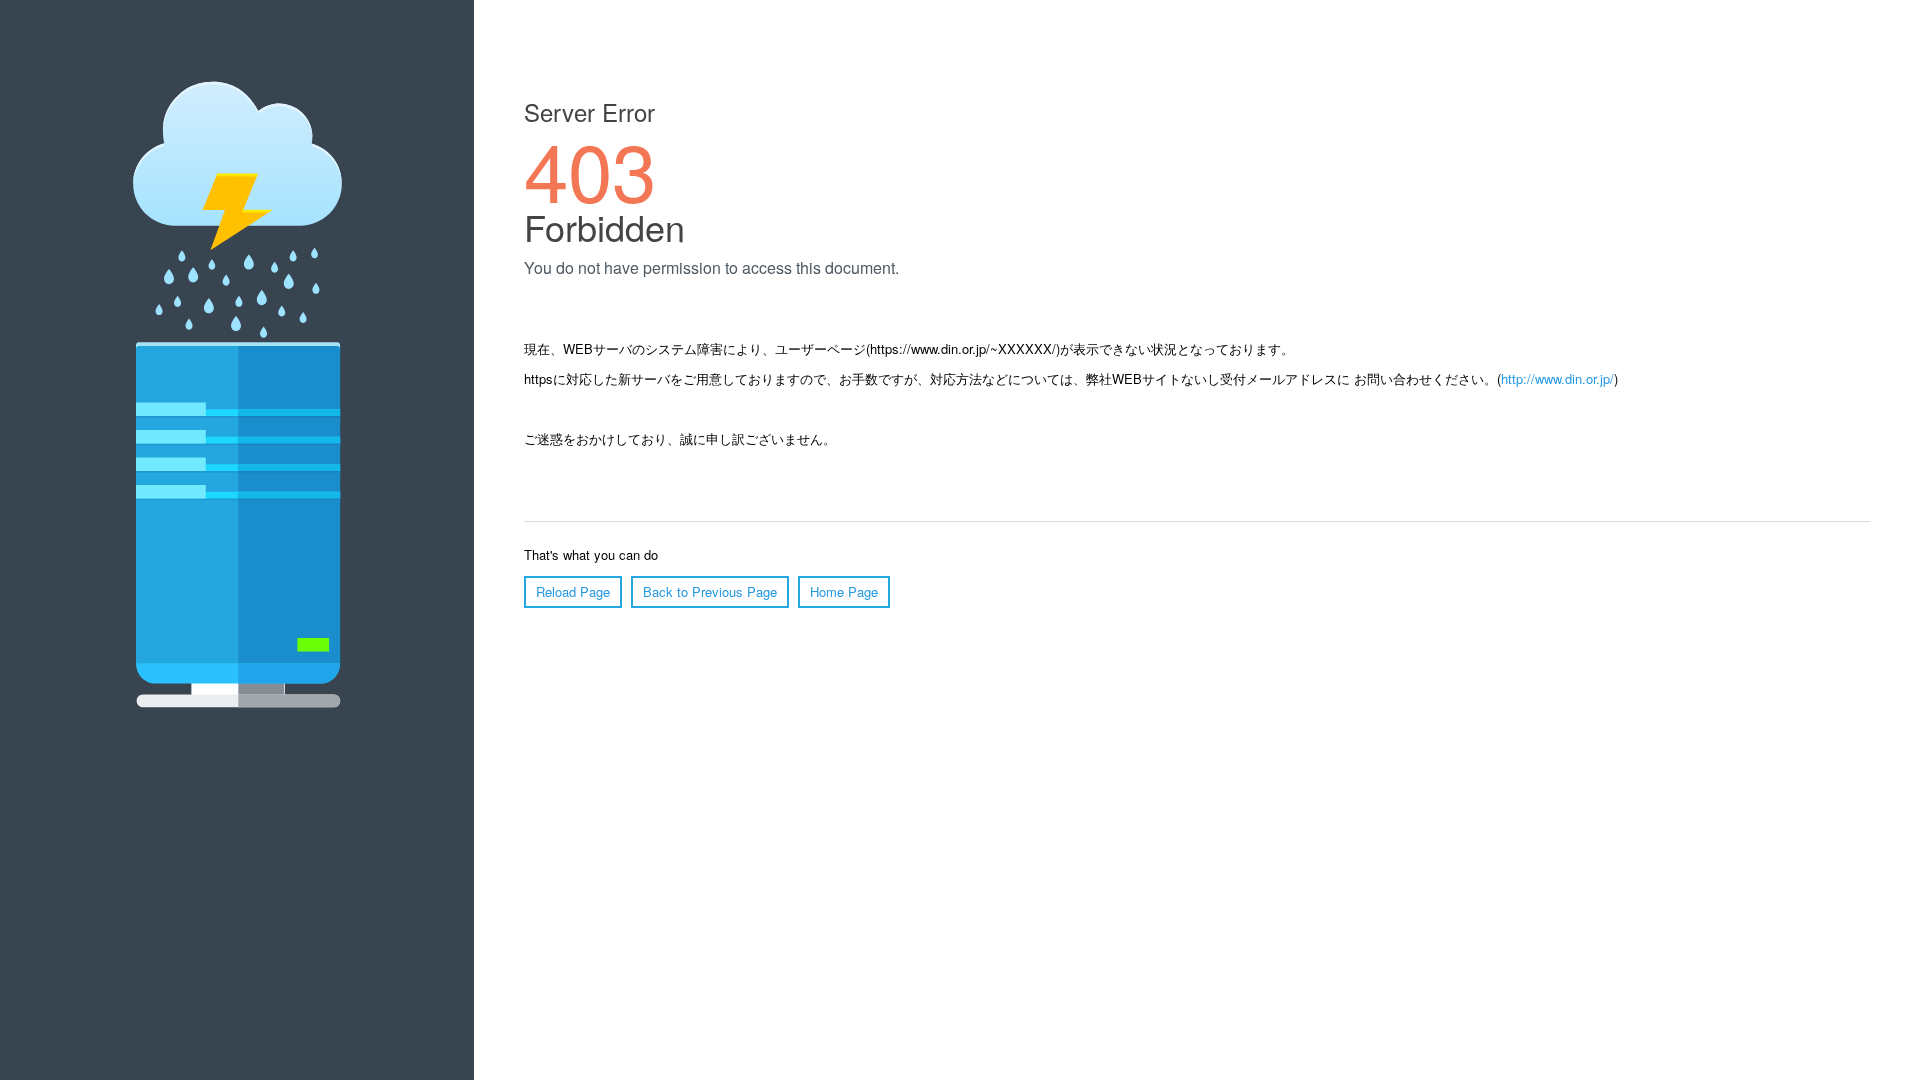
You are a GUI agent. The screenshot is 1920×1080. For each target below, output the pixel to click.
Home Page (844, 591)
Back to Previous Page (710, 591)
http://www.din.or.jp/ (1557, 378)
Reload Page (573, 591)
